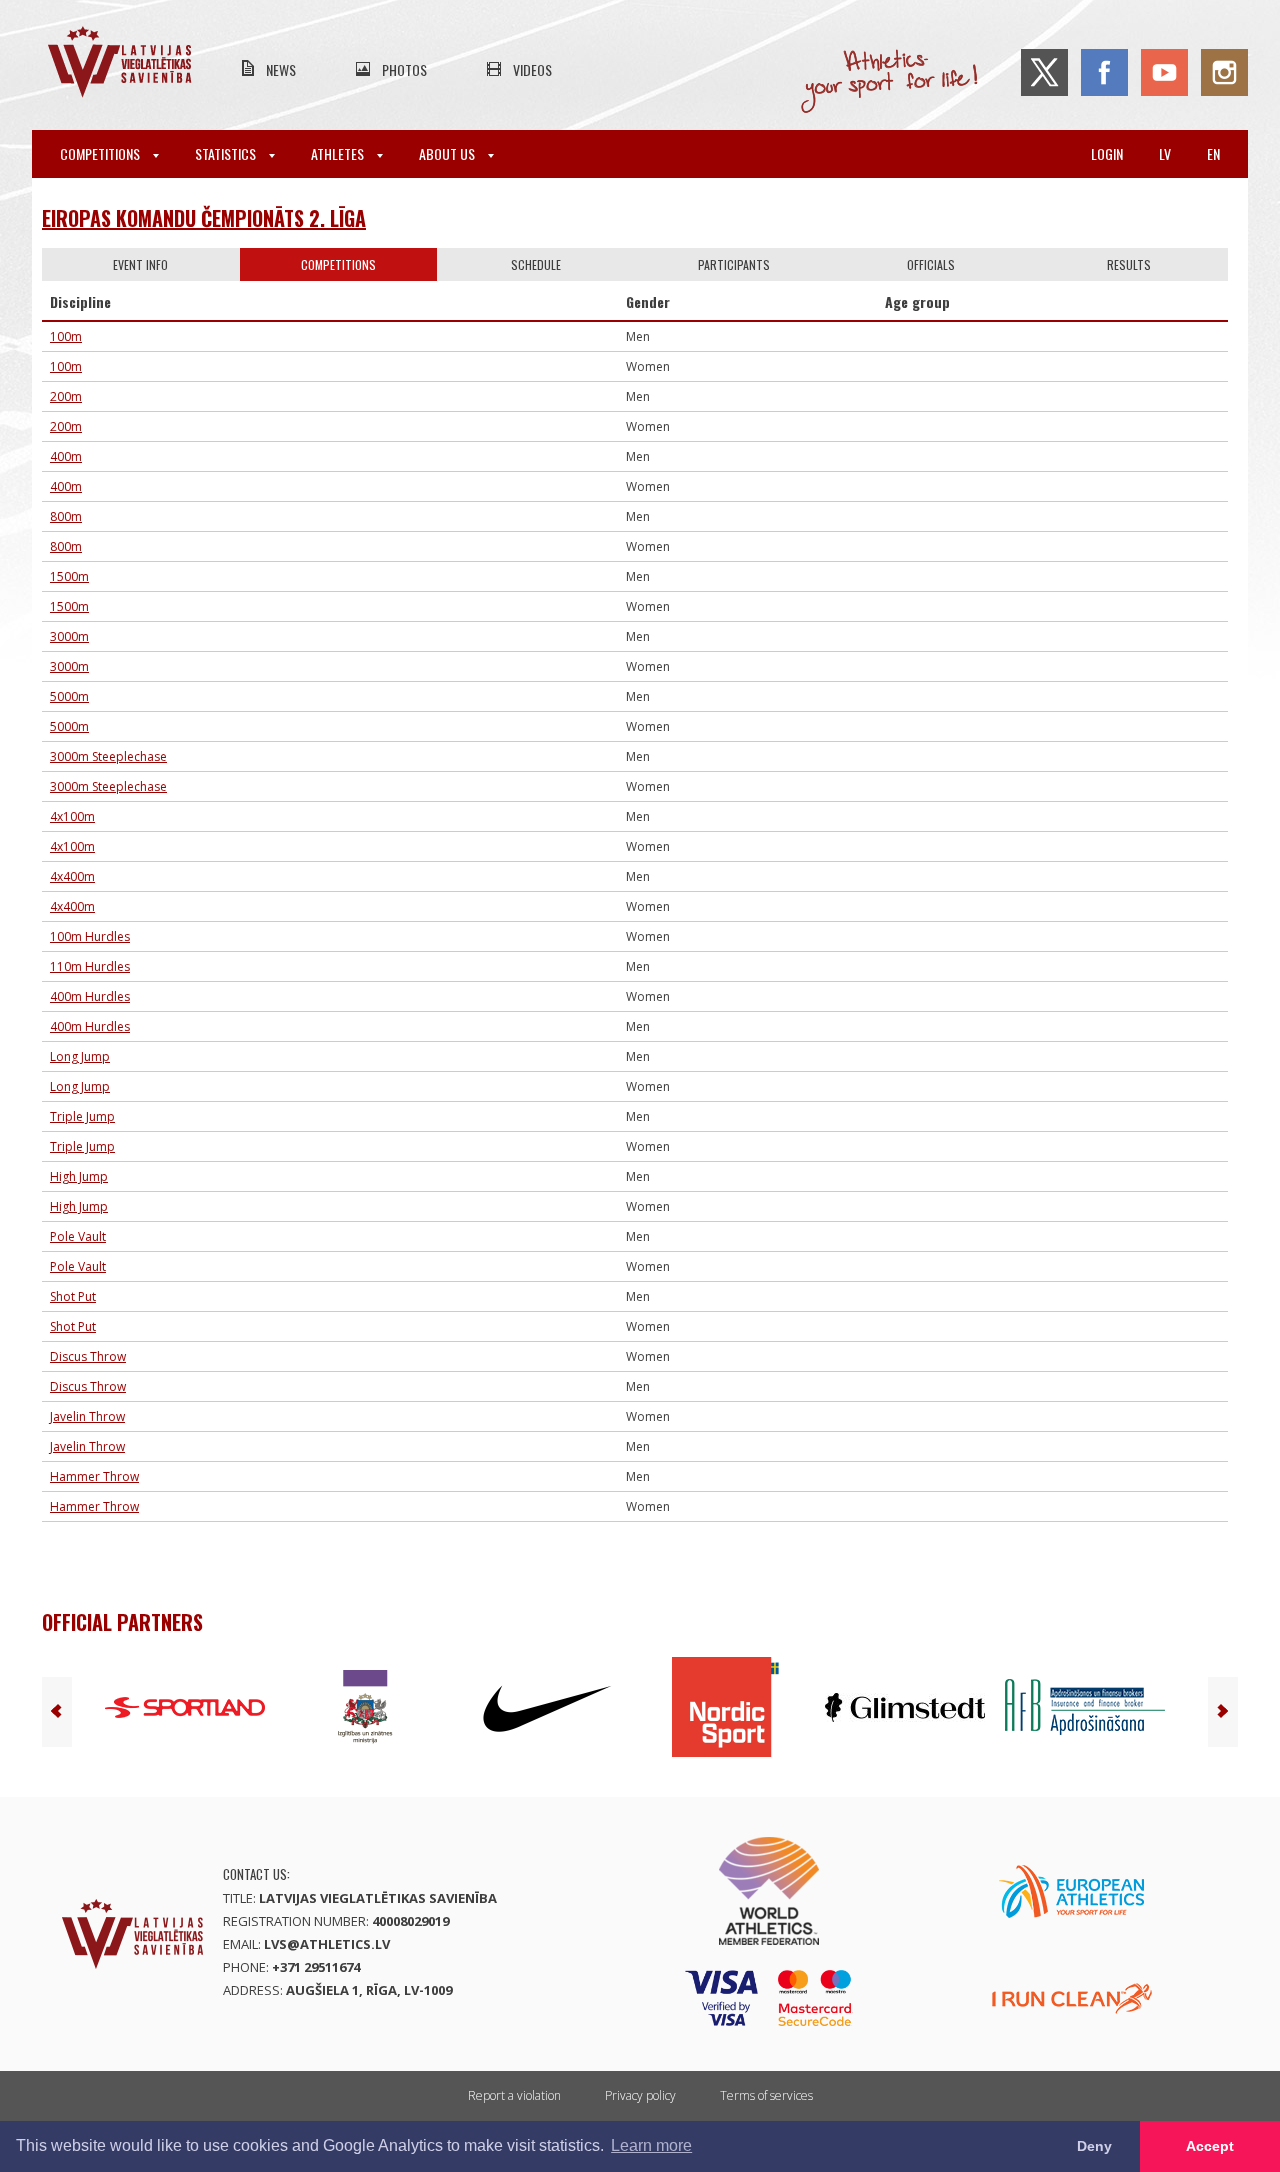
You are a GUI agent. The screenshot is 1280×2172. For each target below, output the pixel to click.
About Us (448, 153)
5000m (69, 696)
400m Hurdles (90, 996)
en (1213, 153)
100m (66, 336)
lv (1165, 153)
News (281, 69)
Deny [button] (1094, 2146)
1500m (69, 576)
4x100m (72, 816)
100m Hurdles (90, 936)
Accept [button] (1210, 2146)
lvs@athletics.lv (327, 1944)
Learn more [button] (651, 2145)
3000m (69, 636)
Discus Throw (88, 1356)
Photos (404, 69)
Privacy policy (640, 2095)
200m (66, 396)
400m (66, 456)
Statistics (227, 153)
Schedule (536, 264)
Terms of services (766, 2095)
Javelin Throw (87, 1416)
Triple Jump (82, 1116)
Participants (734, 264)
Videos (532, 69)
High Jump (79, 1176)
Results (1129, 264)
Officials (931, 264)
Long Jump (80, 1056)
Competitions (101, 153)
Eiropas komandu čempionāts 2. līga (204, 218)
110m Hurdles (90, 966)
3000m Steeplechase (108, 756)
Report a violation (514, 2095)
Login (1107, 153)
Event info (140, 264)
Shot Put (73, 1296)
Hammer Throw (94, 1476)
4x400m (72, 876)
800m (66, 516)
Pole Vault (78, 1236)
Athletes (339, 153)
